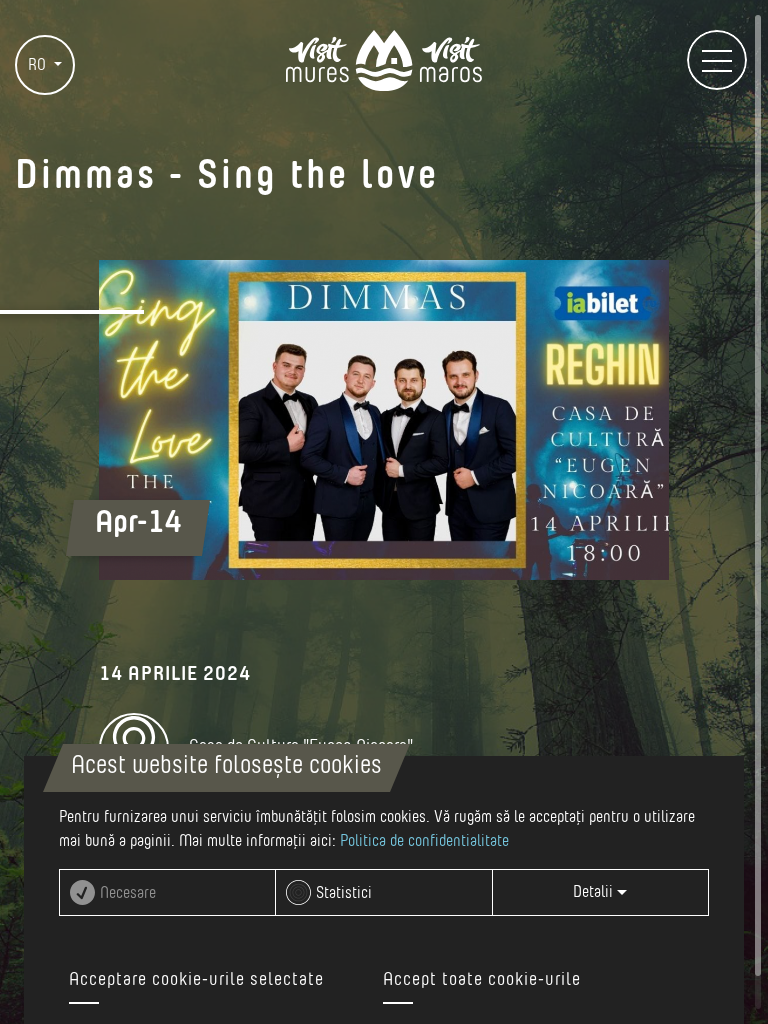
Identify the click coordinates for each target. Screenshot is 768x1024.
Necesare (128, 893)
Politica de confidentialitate (424, 841)
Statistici (344, 893)
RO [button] (39, 65)
